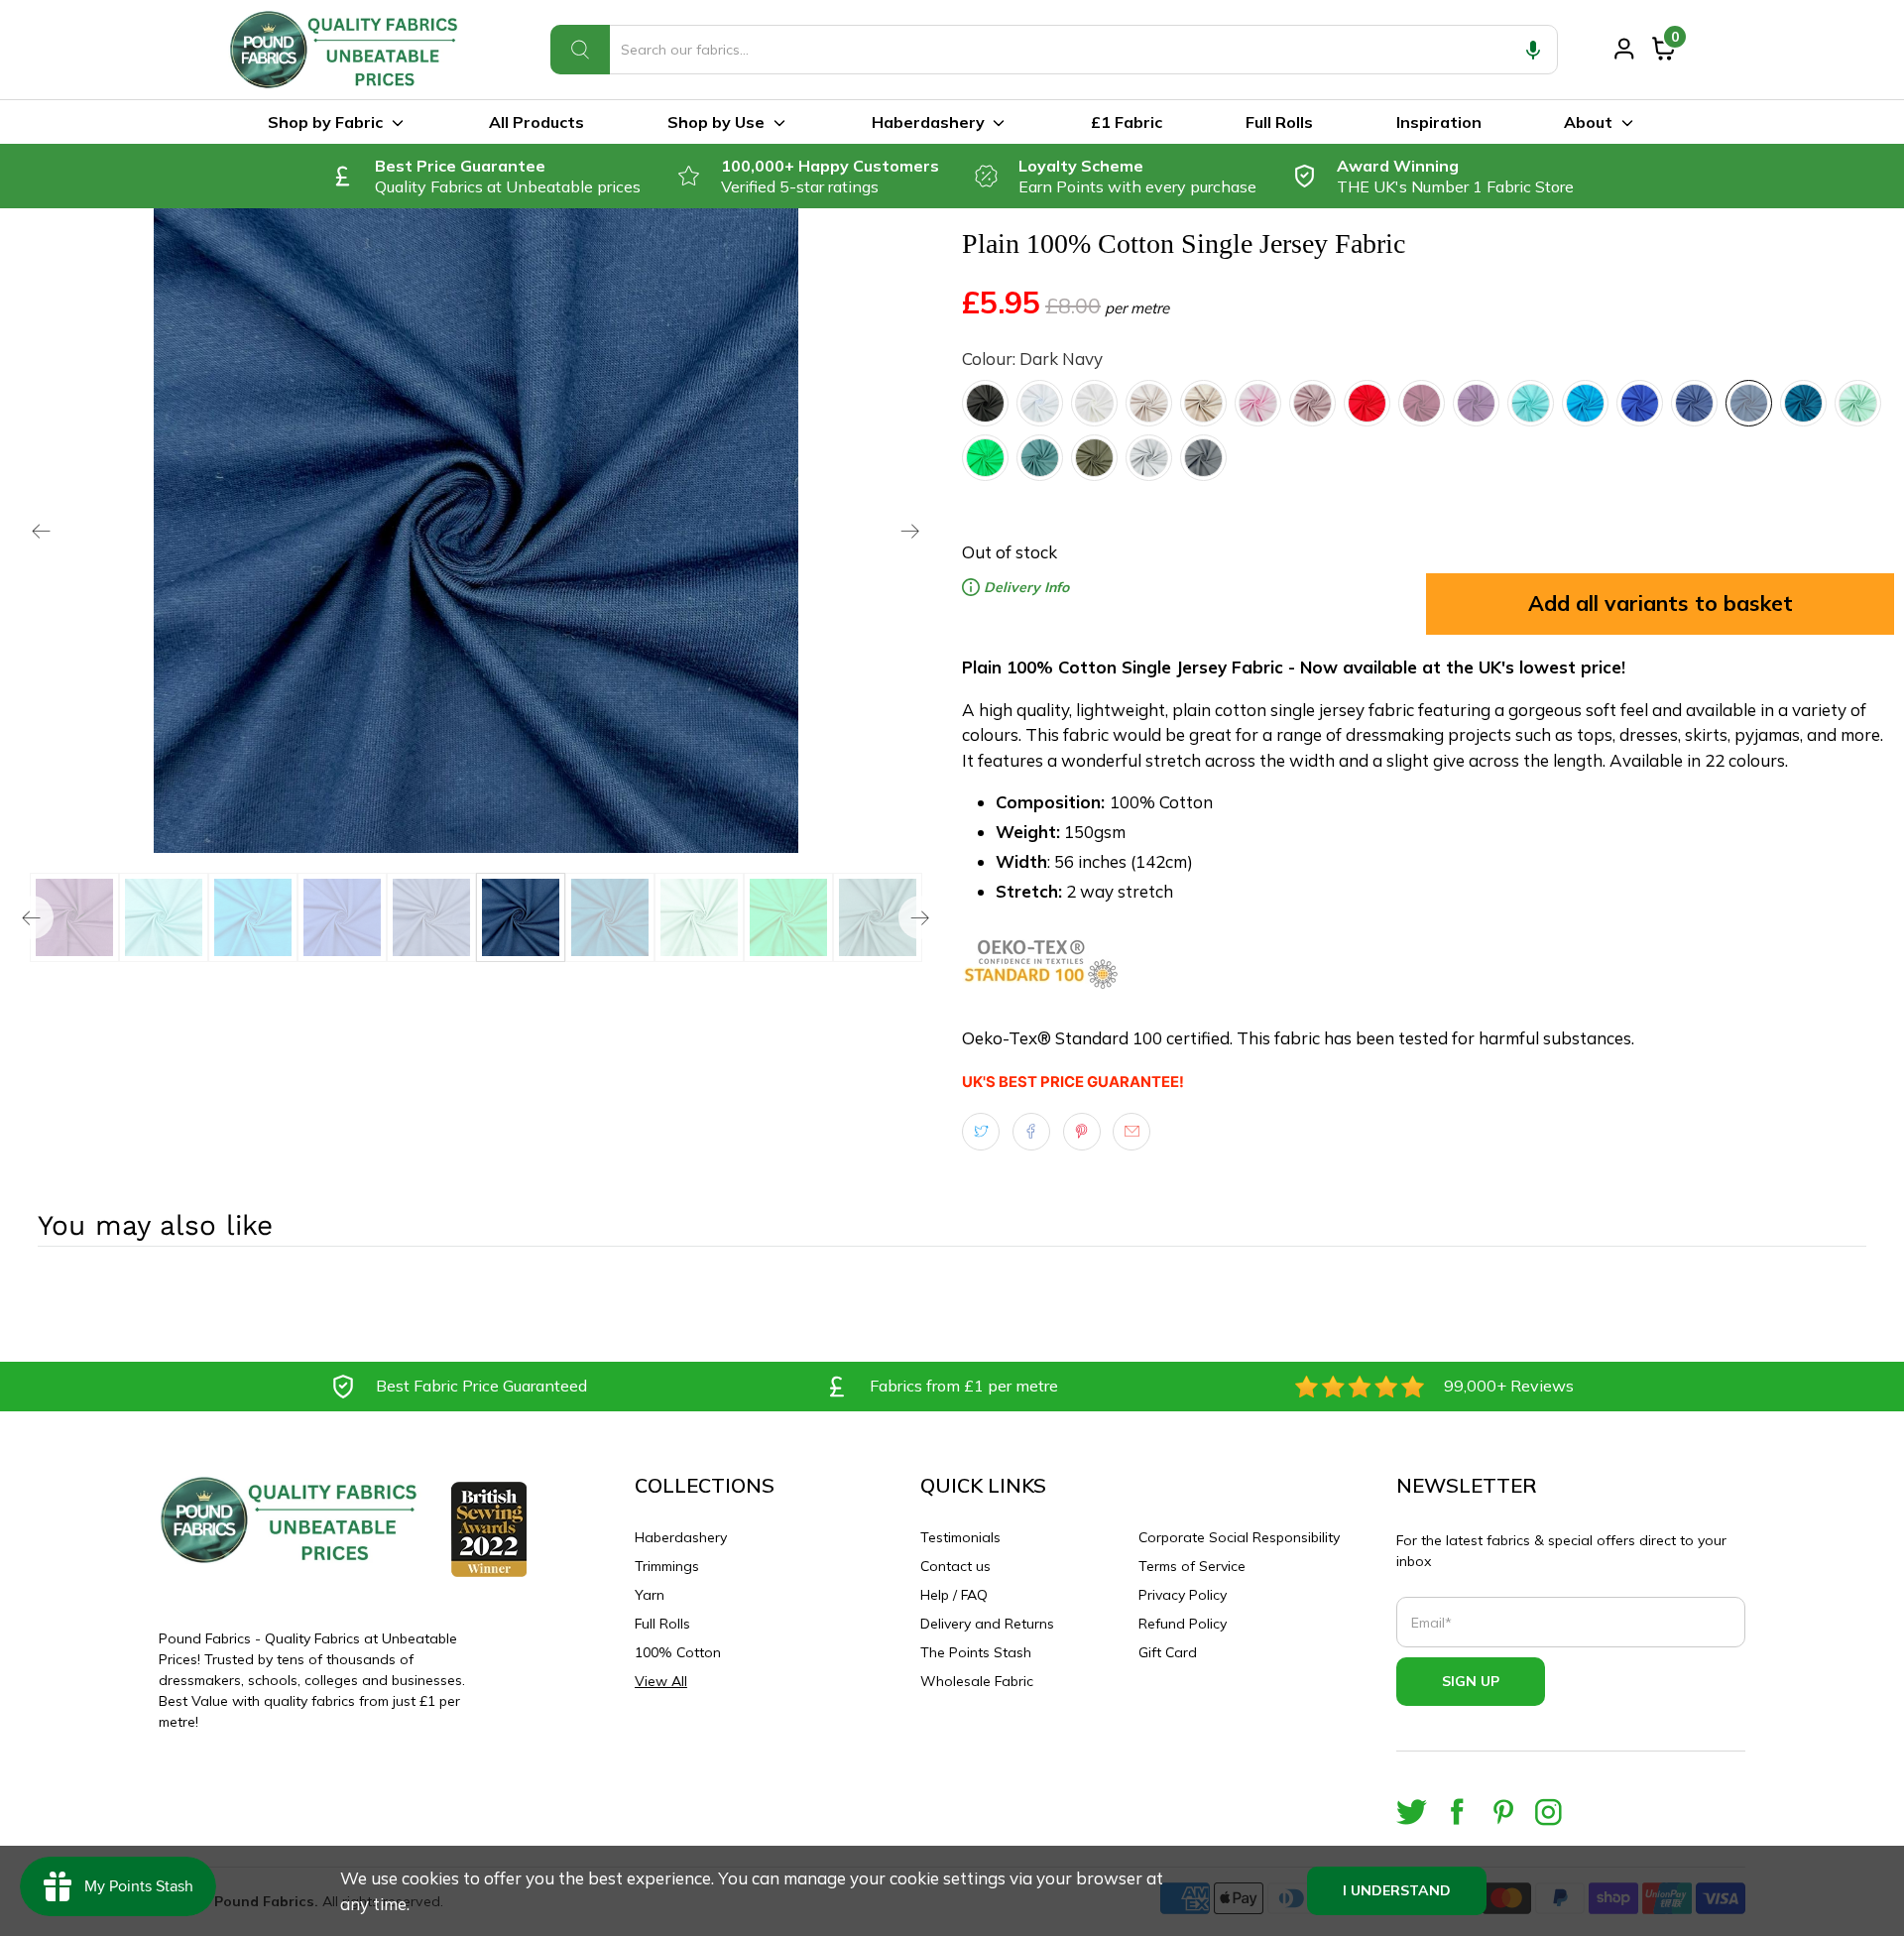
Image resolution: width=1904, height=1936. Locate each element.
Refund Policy (1183, 1624)
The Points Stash (976, 1652)
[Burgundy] (1422, 403)
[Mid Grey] (1203, 458)
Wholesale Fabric (977, 1681)
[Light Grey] (1149, 458)
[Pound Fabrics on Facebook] (1457, 1812)
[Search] (580, 50)
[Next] (910, 531)
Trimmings (667, 1566)
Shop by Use (716, 122)
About (1588, 122)
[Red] (1367, 403)
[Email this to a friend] (1131, 1132)
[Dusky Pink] (1312, 403)
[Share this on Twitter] (981, 1132)
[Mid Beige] (1203, 403)
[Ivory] (1094, 403)
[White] (1040, 403)
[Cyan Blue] (1531, 403)
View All (661, 1681)
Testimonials (960, 1537)
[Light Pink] (1258, 403)
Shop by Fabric (325, 122)
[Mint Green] (1858, 403)
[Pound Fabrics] (347, 50)
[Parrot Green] (985, 458)
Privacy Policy (1183, 1595)
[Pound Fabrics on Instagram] (1548, 1812)
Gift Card (1168, 1652)
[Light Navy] (1694, 403)
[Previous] (42, 531)
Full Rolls (1279, 122)
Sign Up (1471, 1681)
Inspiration (1439, 122)
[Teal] (1803, 403)
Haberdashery (928, 122)
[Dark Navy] (1749, 403)
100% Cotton (678, 1652)
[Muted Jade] (1040, 458)
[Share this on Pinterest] (1082, 1132)
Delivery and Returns (987, 1624)
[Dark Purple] (1476, 403)
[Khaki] (1094, 458)
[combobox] (1054, 50)
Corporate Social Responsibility (1239, 1537)
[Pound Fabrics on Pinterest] (1503, 1812)
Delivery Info (1024, 587)
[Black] (985, 403)
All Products (536, 122)
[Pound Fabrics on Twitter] (1412, 1812)
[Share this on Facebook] (1031, 1132)
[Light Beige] (1149, 403)
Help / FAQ (954, 1595)
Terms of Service (1192, 1566)
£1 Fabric (1127, 122)
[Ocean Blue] (1585, 403)
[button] (1533, 50)
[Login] (1624, 49)
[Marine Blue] (1640, 403)
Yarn (650, 1595)
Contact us (955, 1566)
